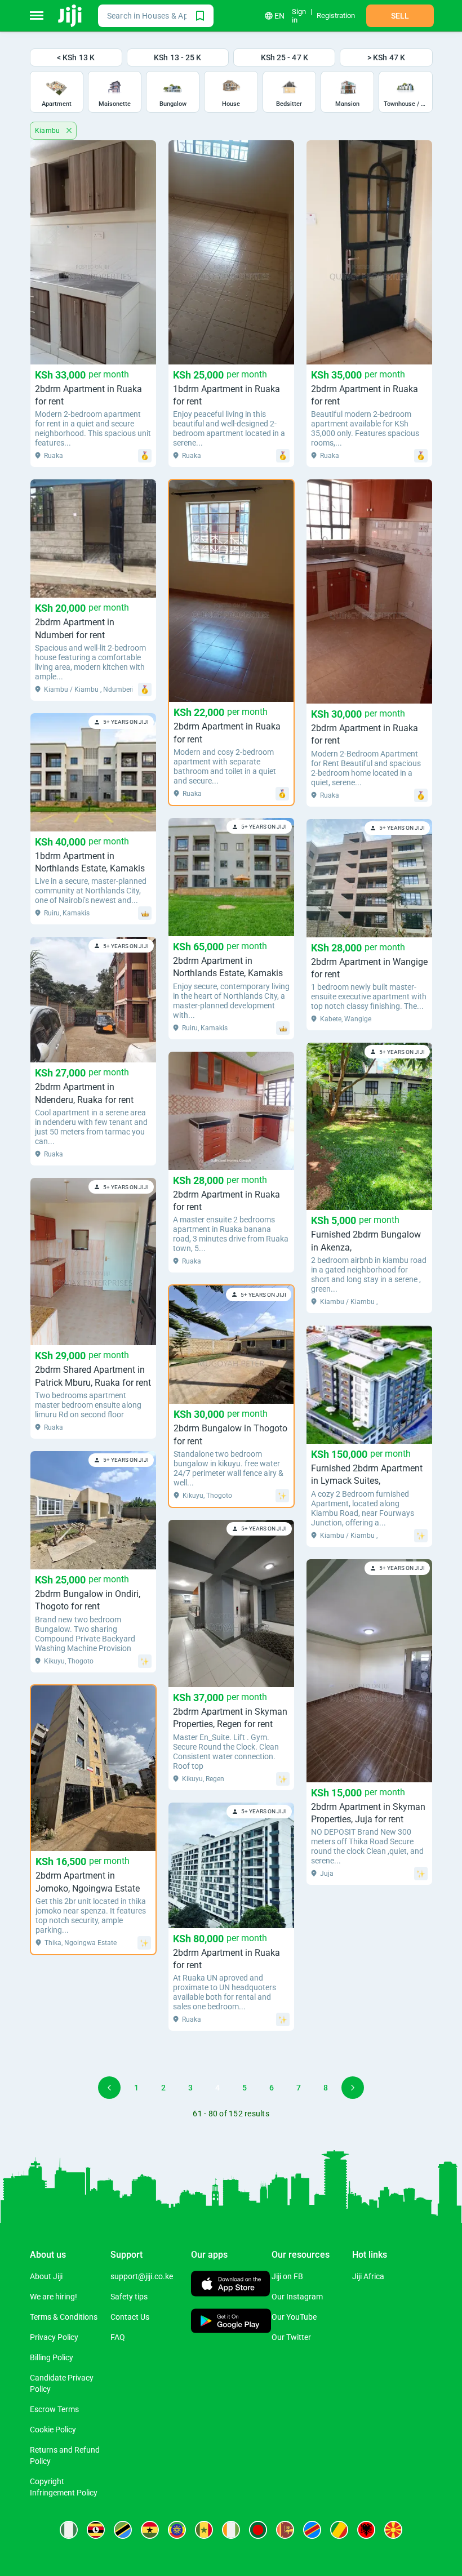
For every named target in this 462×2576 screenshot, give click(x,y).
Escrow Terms (54, 2409)
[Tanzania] (123, 2530)
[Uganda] (96, 2530)
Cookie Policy (53, 2430)
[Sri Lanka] (285, 2530)
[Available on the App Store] (230, 2285)
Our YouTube (294, 2317)
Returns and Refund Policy (65, 2455)
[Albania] (366, 2530)
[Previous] (109, 2088)
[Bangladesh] (258, 2530)
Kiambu (49, 131)
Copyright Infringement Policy (64, 2487)
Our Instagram (297, 2297)
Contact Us (130, 2317)
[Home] (71, 16)
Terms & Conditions (64, 2317)
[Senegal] (204, 2530)
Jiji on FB (287, 2276)
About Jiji (46, 2276)
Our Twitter (291, 2337)
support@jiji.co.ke (142, 2276)
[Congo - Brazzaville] (339, 2530)
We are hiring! (54, 2297)
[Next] (353, 2088)
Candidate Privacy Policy (62, 2383)
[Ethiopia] (177, 2530)
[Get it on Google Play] (231, 2322)
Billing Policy (52, 2357)
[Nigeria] (69, 2530)
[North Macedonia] (393, 2530)
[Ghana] (150, 2530)
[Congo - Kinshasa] (312, 2530)
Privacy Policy (54, 2337)
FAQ (118, 2337)
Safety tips (129, 2297)
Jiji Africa (368, 2276)
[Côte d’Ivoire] (231, 2530)
